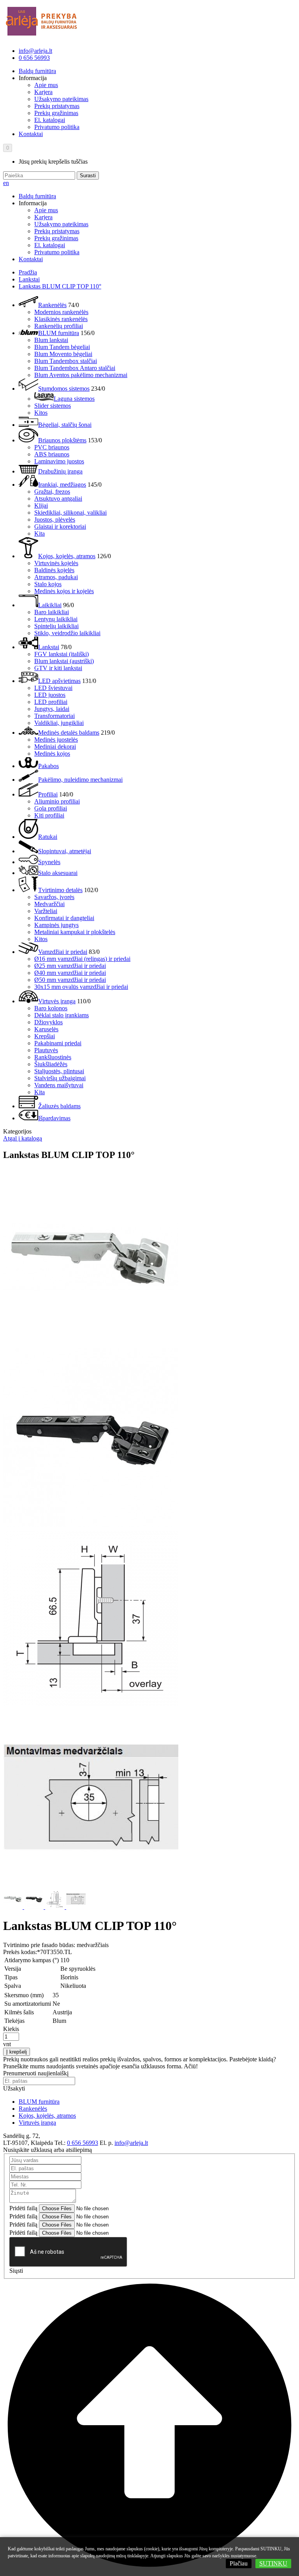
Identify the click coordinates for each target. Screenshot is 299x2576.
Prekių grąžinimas (56, 113)
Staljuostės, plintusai (59, 1071)
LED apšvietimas (59, 681)
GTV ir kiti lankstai (58, 668)
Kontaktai (31, 134)
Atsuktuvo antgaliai (58, 499)
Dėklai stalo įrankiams (62, 1015)
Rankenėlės (52, 305)
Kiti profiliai (49, 815)
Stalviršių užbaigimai (60, 1078)
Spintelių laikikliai (56, 626)
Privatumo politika (57, 127)
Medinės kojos (52, 754)
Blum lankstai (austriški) (64, 661)
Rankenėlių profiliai (59, 326)
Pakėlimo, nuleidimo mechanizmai (80, 780)
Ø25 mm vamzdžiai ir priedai (70, 966)
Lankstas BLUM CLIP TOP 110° (60, 286)
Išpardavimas (54, 1118)
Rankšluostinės (53, 1057)
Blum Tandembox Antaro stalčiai (75, 368)
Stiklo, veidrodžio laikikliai (67, 633)
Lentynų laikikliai (56, 619)
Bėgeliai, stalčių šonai (65, 425)
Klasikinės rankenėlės (61, 319)
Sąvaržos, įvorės (54, 897)
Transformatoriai (55, 716)
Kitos (41, 413)
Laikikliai (50, 605)
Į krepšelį (17, 2052)
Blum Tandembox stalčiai (66, 361)
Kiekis (11, 2029)
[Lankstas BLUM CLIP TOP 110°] (91, 1345)
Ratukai (48, 837)
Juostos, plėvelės (55, 520)
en (6, 183)
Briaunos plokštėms (62, 440)
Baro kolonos (51, 1008)
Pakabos (48, 766)
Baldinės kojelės (54, 570)
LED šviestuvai (53, 688)
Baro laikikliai (52, 612)
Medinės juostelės (56, 740)
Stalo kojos (48, 584)
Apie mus (46, 85)
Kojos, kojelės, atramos (67, 556)
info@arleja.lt (35, 51)
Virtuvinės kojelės (56, 563)
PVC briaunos (52, 447)
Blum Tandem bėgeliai (62, 347)
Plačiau (239, 2563)
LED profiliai (51, 702)
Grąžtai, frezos (52, 492)
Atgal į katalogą (23, 1138)
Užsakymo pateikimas (61, 99)
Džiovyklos (48, 1022)
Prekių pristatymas (57, 106)
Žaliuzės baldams (59, 1106)
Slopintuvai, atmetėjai (65, 851)
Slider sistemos (53, 406)
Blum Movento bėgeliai (63, 354)
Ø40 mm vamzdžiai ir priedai (70, 973)
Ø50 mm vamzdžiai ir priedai (70, 980)
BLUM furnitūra (59, 333)
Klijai (41, 506)
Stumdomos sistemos (64, 389)
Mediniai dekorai (55, 747)
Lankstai (29, 279)
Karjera (43, 92)
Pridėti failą (23, 2208)
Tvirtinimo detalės (60, 890)
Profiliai (48, 794)
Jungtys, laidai (52, 709)
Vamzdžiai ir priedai (63, 952)
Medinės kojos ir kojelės (64, 591)
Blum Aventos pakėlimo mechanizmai (81, 375)
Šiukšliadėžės (51, 1064)
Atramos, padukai (56, 577)
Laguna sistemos (74, 399)
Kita (40, 534)
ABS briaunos (52, 454)
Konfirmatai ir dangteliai (64, 918)
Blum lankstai (51, 340)
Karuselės (46, 1029)
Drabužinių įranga (60, 471)
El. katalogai (50, 120)
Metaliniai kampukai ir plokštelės (75, 932)
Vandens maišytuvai (59, 1085)
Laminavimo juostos (59, 461)
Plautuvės (46, 1050)
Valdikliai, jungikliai (59, 723)
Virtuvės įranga (57, 1001)
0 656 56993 (34, 58)
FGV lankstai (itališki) (62, 654)
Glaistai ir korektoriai (60, 527)
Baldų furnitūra (37, 71)
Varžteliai (46, 911)
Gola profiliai (51, 808)
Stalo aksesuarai (58, 873)
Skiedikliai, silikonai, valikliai (70, 513)
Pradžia (28, 272)
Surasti (88, 176)
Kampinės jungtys (56, 925)
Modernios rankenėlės (61, 312)
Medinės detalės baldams (69, 733)
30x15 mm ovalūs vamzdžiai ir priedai (81, 987)
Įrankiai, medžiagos (62, 485)
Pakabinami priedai (58, 1043)
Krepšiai (45, 1036)
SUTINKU (273, 2563)
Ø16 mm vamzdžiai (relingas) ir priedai (82, 959)
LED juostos (50, 695)
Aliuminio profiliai (57, 801)
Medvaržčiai (49, 904)
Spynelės (49, 862)
